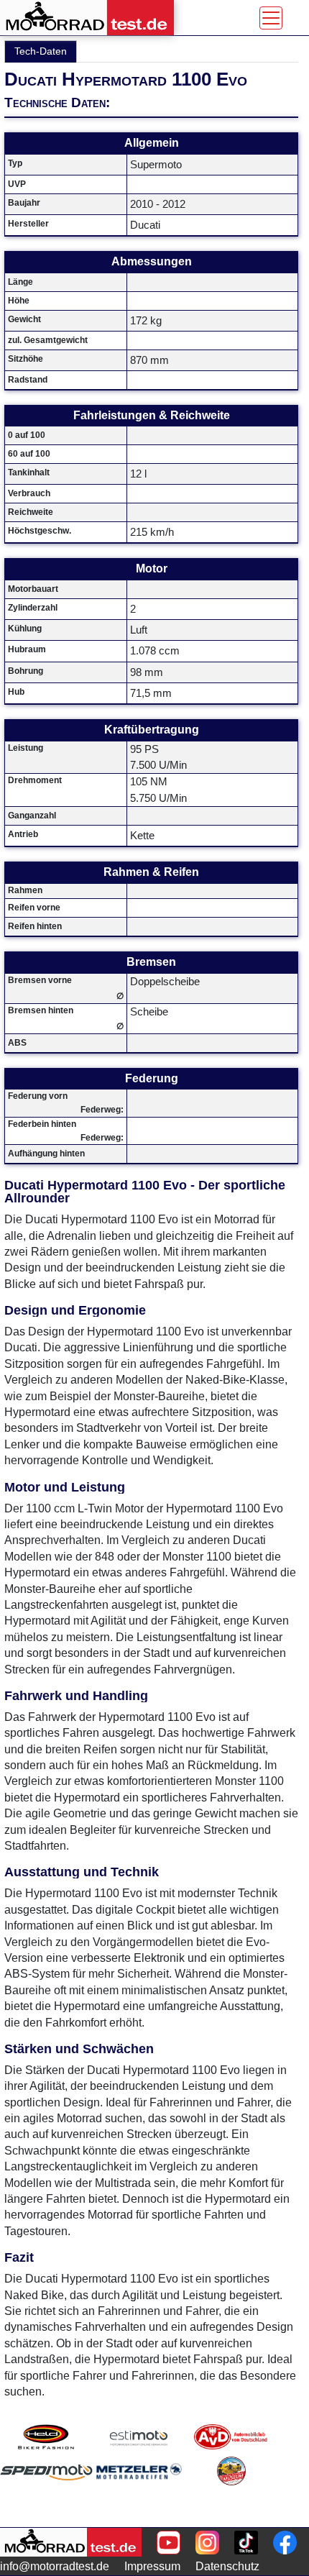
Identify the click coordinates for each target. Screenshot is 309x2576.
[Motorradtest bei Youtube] (169, 2543)
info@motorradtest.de (55, 2566)
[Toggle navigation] (271, 18)
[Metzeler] (139, 2489)
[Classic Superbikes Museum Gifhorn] (231, 2489)
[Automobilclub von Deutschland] (231, 2437)
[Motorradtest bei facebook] (285, 2543)
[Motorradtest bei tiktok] (246, 2543)
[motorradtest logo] (71, 2542)
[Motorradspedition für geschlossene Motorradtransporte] (46, 2489)
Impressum (152, 2566)
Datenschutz (227, 2566)
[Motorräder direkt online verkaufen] (139, 2437)
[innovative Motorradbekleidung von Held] (46, 2437)
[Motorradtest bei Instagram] (207, 2543)
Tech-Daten (41, 51)
